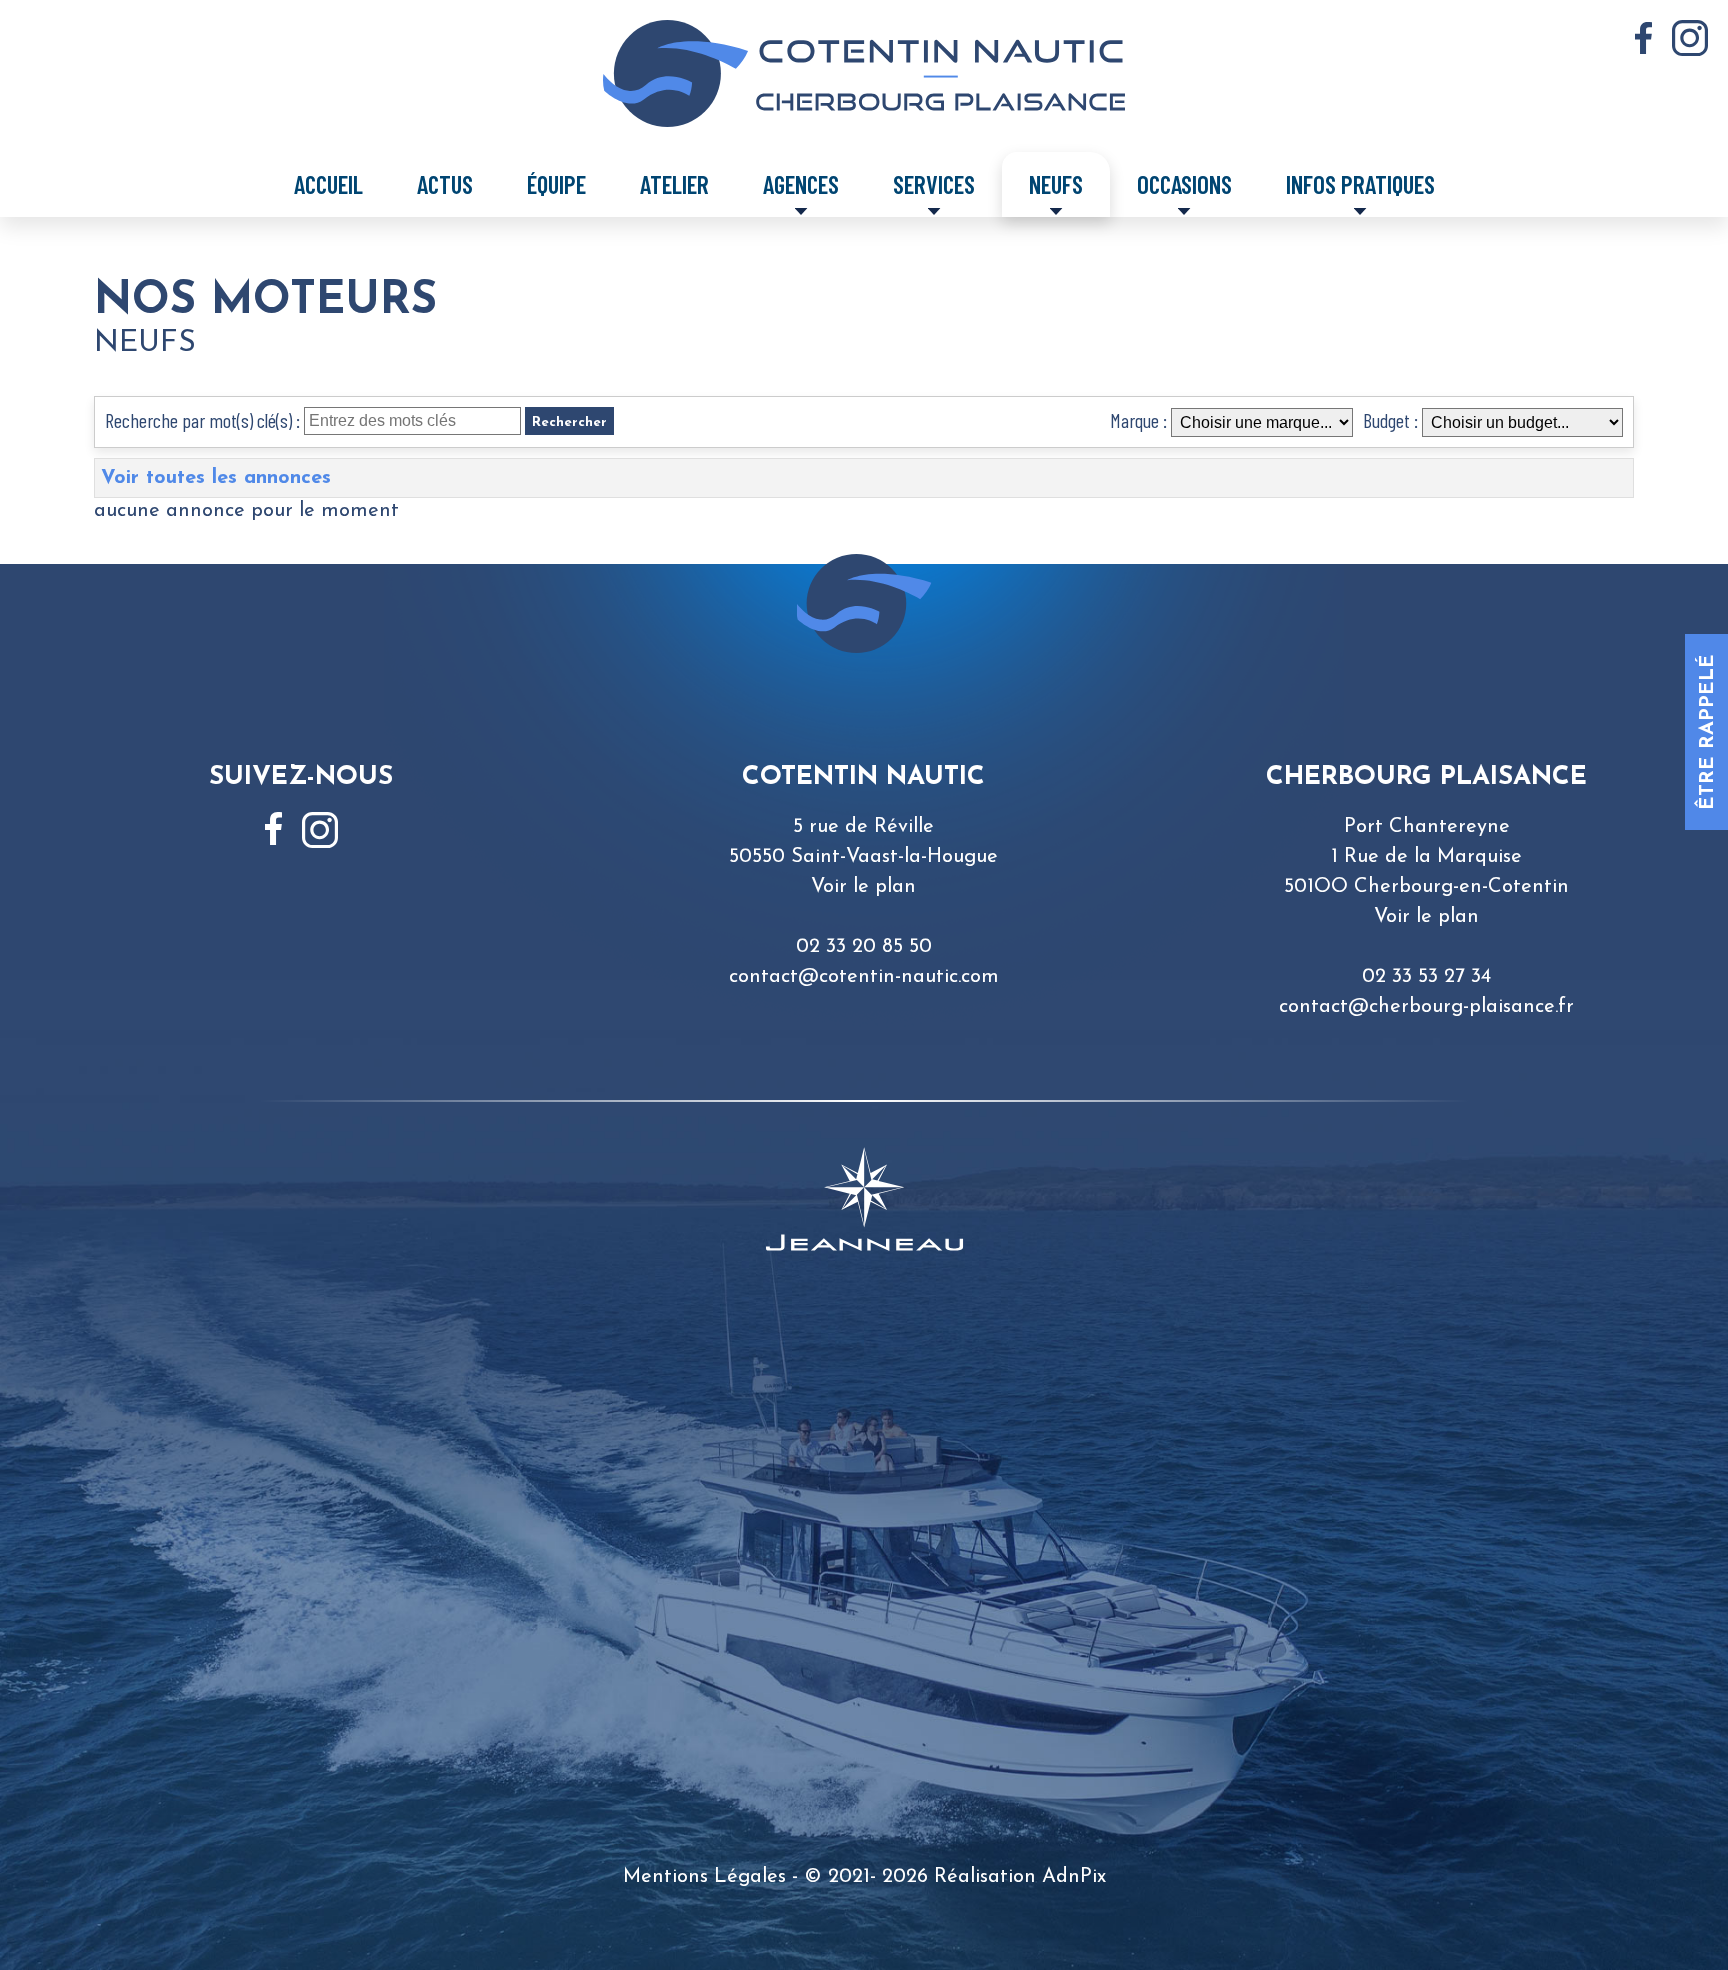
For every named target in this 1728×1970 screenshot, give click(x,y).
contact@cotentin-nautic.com (864, 977)
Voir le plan (863, 887)
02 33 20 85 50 (864, 947)
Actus (445, 184)
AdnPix (1074, 1877)
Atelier (674, 184)
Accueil (328, 184)
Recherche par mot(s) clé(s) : (202, 420)
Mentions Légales (704, 1877)
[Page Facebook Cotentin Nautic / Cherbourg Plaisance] (1643, 38)
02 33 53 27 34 (1426, 977)
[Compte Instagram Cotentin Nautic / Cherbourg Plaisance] (1690, 38)
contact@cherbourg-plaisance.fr (1426, 1007)
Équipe (556, 184)
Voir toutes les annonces (216, 478)
